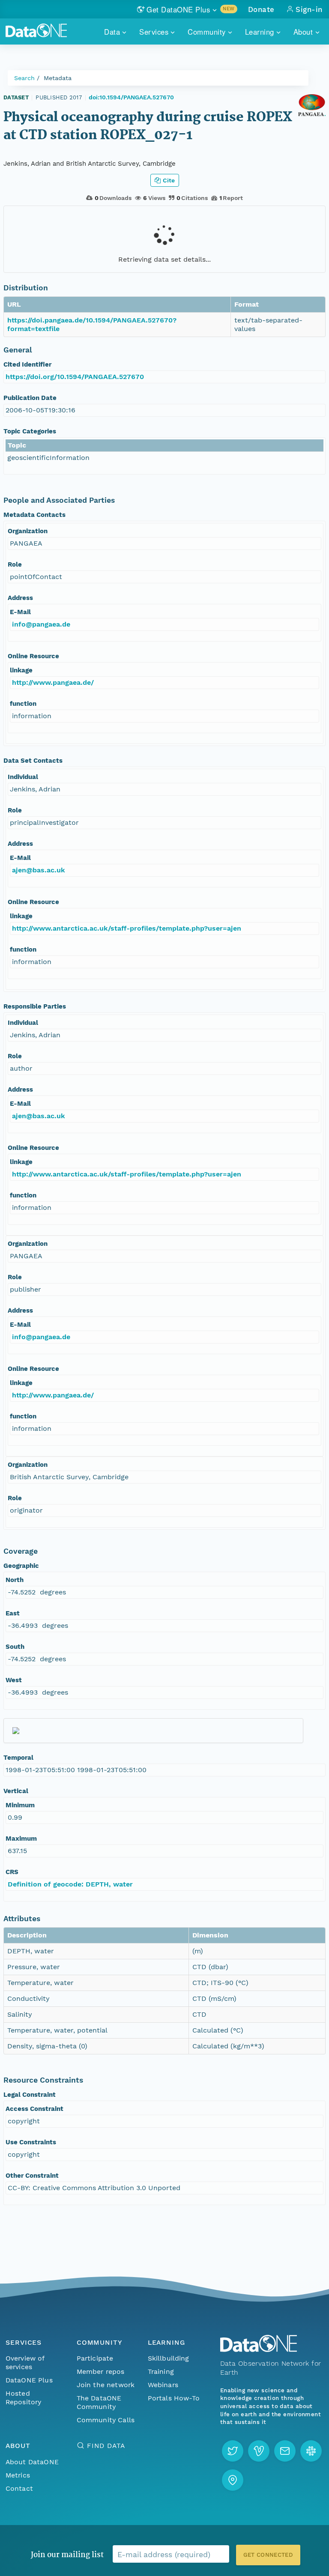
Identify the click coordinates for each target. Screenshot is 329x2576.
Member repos (101, 2372)
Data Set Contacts (33, 761)
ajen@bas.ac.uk (39, 870)
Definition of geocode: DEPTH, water (70, 1884)
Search (24, 78)
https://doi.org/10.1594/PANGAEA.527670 (75, 377)
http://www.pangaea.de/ (53, 682)
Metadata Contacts (34, 515)
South (15, 1647)
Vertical (16, 1791)
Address (20, 598)
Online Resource (33, 656)
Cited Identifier (27, 364)
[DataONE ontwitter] (233, 2451)
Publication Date (30, 398)
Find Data (106, 2446)
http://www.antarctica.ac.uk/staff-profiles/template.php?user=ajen (127, 928)
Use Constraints (31, 2142)
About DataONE (32, 2462)
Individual (23, 777)
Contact (19, 2488)
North (15, 1580)
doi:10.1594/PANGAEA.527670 (131, 97)
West (14, 1680)
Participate (95, 2358)
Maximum (21, 1839)
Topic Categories (30, 431)
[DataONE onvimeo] (259, 2451)
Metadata (58, 78)
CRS (12, 1872)
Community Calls (106, 2420)
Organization (28, 531)
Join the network (106, 2385)
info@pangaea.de (41, 624)
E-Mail (20, 612)
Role (15, 564)
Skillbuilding (169, 2358)
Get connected (268, 2555)
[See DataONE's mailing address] (233, 2480)
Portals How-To (174, 2398)
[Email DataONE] (285, 2451)
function (23, 704)
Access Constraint (34, 2109)
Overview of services (25, 2363)
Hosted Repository (24, 2398)
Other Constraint (32, 2176)
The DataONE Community (99, 2402)
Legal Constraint (30, 2095)
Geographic (21, 1566)
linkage (21, 670)
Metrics (18, 2475)
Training (161, 2372)
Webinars (163, 2385)
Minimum (20, 1805)
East (13, 1613)
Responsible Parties (35, 1006)
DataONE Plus (29, 2380)
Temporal (18, 1758)
